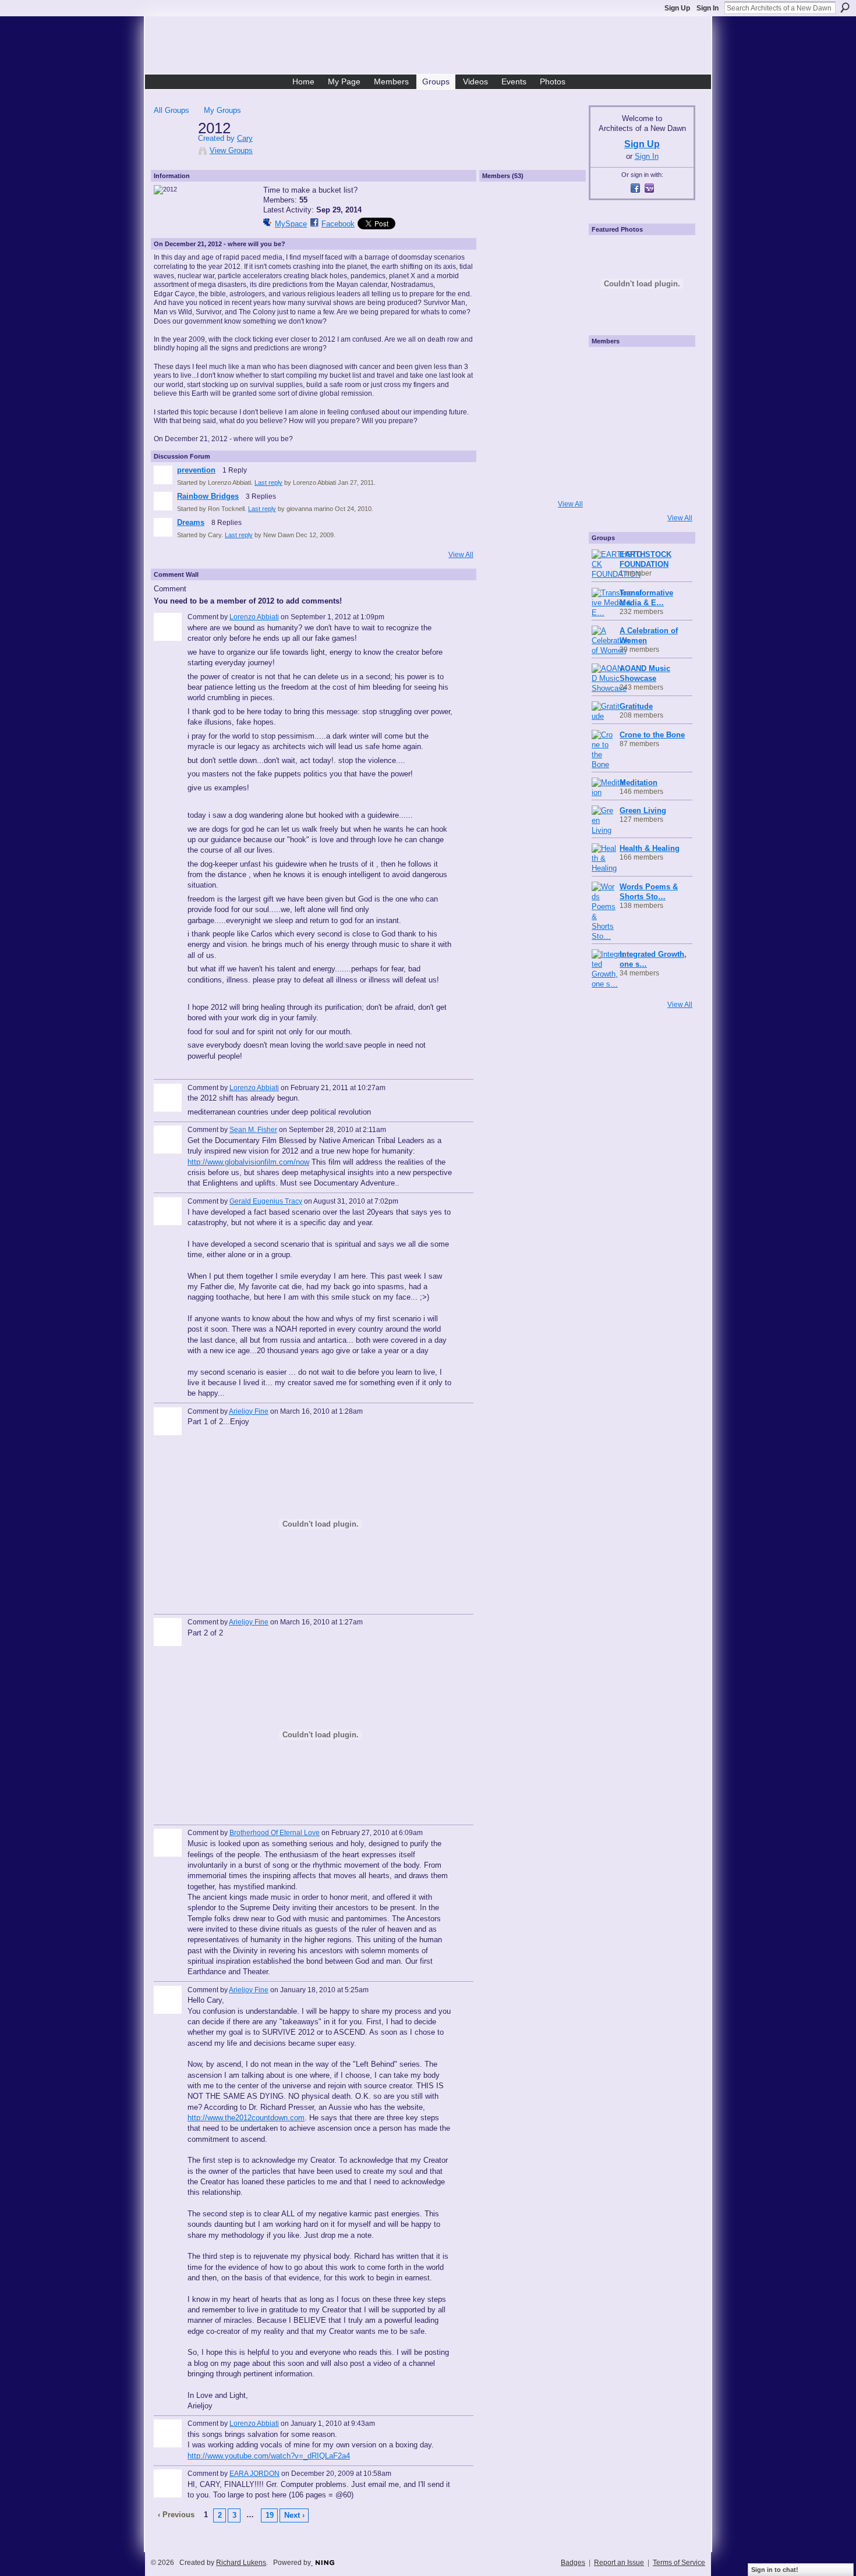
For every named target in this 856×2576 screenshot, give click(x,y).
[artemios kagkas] (639, 398)
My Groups (222, 110)
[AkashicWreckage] (501, 211)
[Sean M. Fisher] (563, 365)
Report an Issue (619, 2563)
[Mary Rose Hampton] (607, 460)
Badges (573, 2563)
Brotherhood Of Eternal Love (275, 1833)
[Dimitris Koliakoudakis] (670, 492)
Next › (294, 2515)
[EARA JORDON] (563, 272)
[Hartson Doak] (501, 272)
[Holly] (563, 211)
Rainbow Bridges (208, 496)
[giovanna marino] (532, 242)
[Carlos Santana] (670, 460)
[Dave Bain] (532, 427)
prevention (196, 470)
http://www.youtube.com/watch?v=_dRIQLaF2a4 (269, 2456)
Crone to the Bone (652, 735)
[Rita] (607, 429)
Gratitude (636, 706)
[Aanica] (501, 365)
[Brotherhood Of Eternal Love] (532, 396)
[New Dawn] (532, 272)
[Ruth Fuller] (501, 303)
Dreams (191, 522)
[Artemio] (639, 492)
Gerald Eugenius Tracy (266, 1201)
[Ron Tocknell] (501, 242)
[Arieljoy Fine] (501, 427)
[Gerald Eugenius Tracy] (501, 396)
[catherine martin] (639, 429)
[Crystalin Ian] (501, 334)
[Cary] (172, 152)
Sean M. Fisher (253, 1130)
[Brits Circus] (670, 429)
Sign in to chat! (775, 2570)
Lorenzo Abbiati (254, 617)
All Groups (171, 110)
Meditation (639, 783)
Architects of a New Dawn (432, 47)
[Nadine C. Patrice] (563, 427)
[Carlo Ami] (532, 303)
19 (270, 2515)
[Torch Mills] (532, 334)
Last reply (268, 482)
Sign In (708, 8)
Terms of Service (679, 2563)
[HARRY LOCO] (607, 398)
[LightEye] (501, 488)
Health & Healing (650, 848)
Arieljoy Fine (249, 1411)
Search (845, 8)
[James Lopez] (532, 488)
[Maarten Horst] (501, 457)
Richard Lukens (241, 2563)
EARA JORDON (254, 2474)
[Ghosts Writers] (639, 460)
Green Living (643, 810)
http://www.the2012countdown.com (246, 2118)
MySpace (291, 224)
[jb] (532, 457)
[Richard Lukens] (639, 366)
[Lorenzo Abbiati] (532, 211)
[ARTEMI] (607, 366)
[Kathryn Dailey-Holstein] (563, 334)
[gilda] (563, 396)
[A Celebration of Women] (532, 365)
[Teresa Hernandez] (563, 303)
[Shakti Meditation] (670, 398)
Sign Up (677, 8)
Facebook (338, 224)
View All (461, 555)
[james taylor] (563, 457)
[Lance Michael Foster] (563, 488)
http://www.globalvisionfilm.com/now (248, 1162)
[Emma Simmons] (607, 492)
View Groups (231, 150)
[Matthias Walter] (670, 366)
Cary (245, 138)
